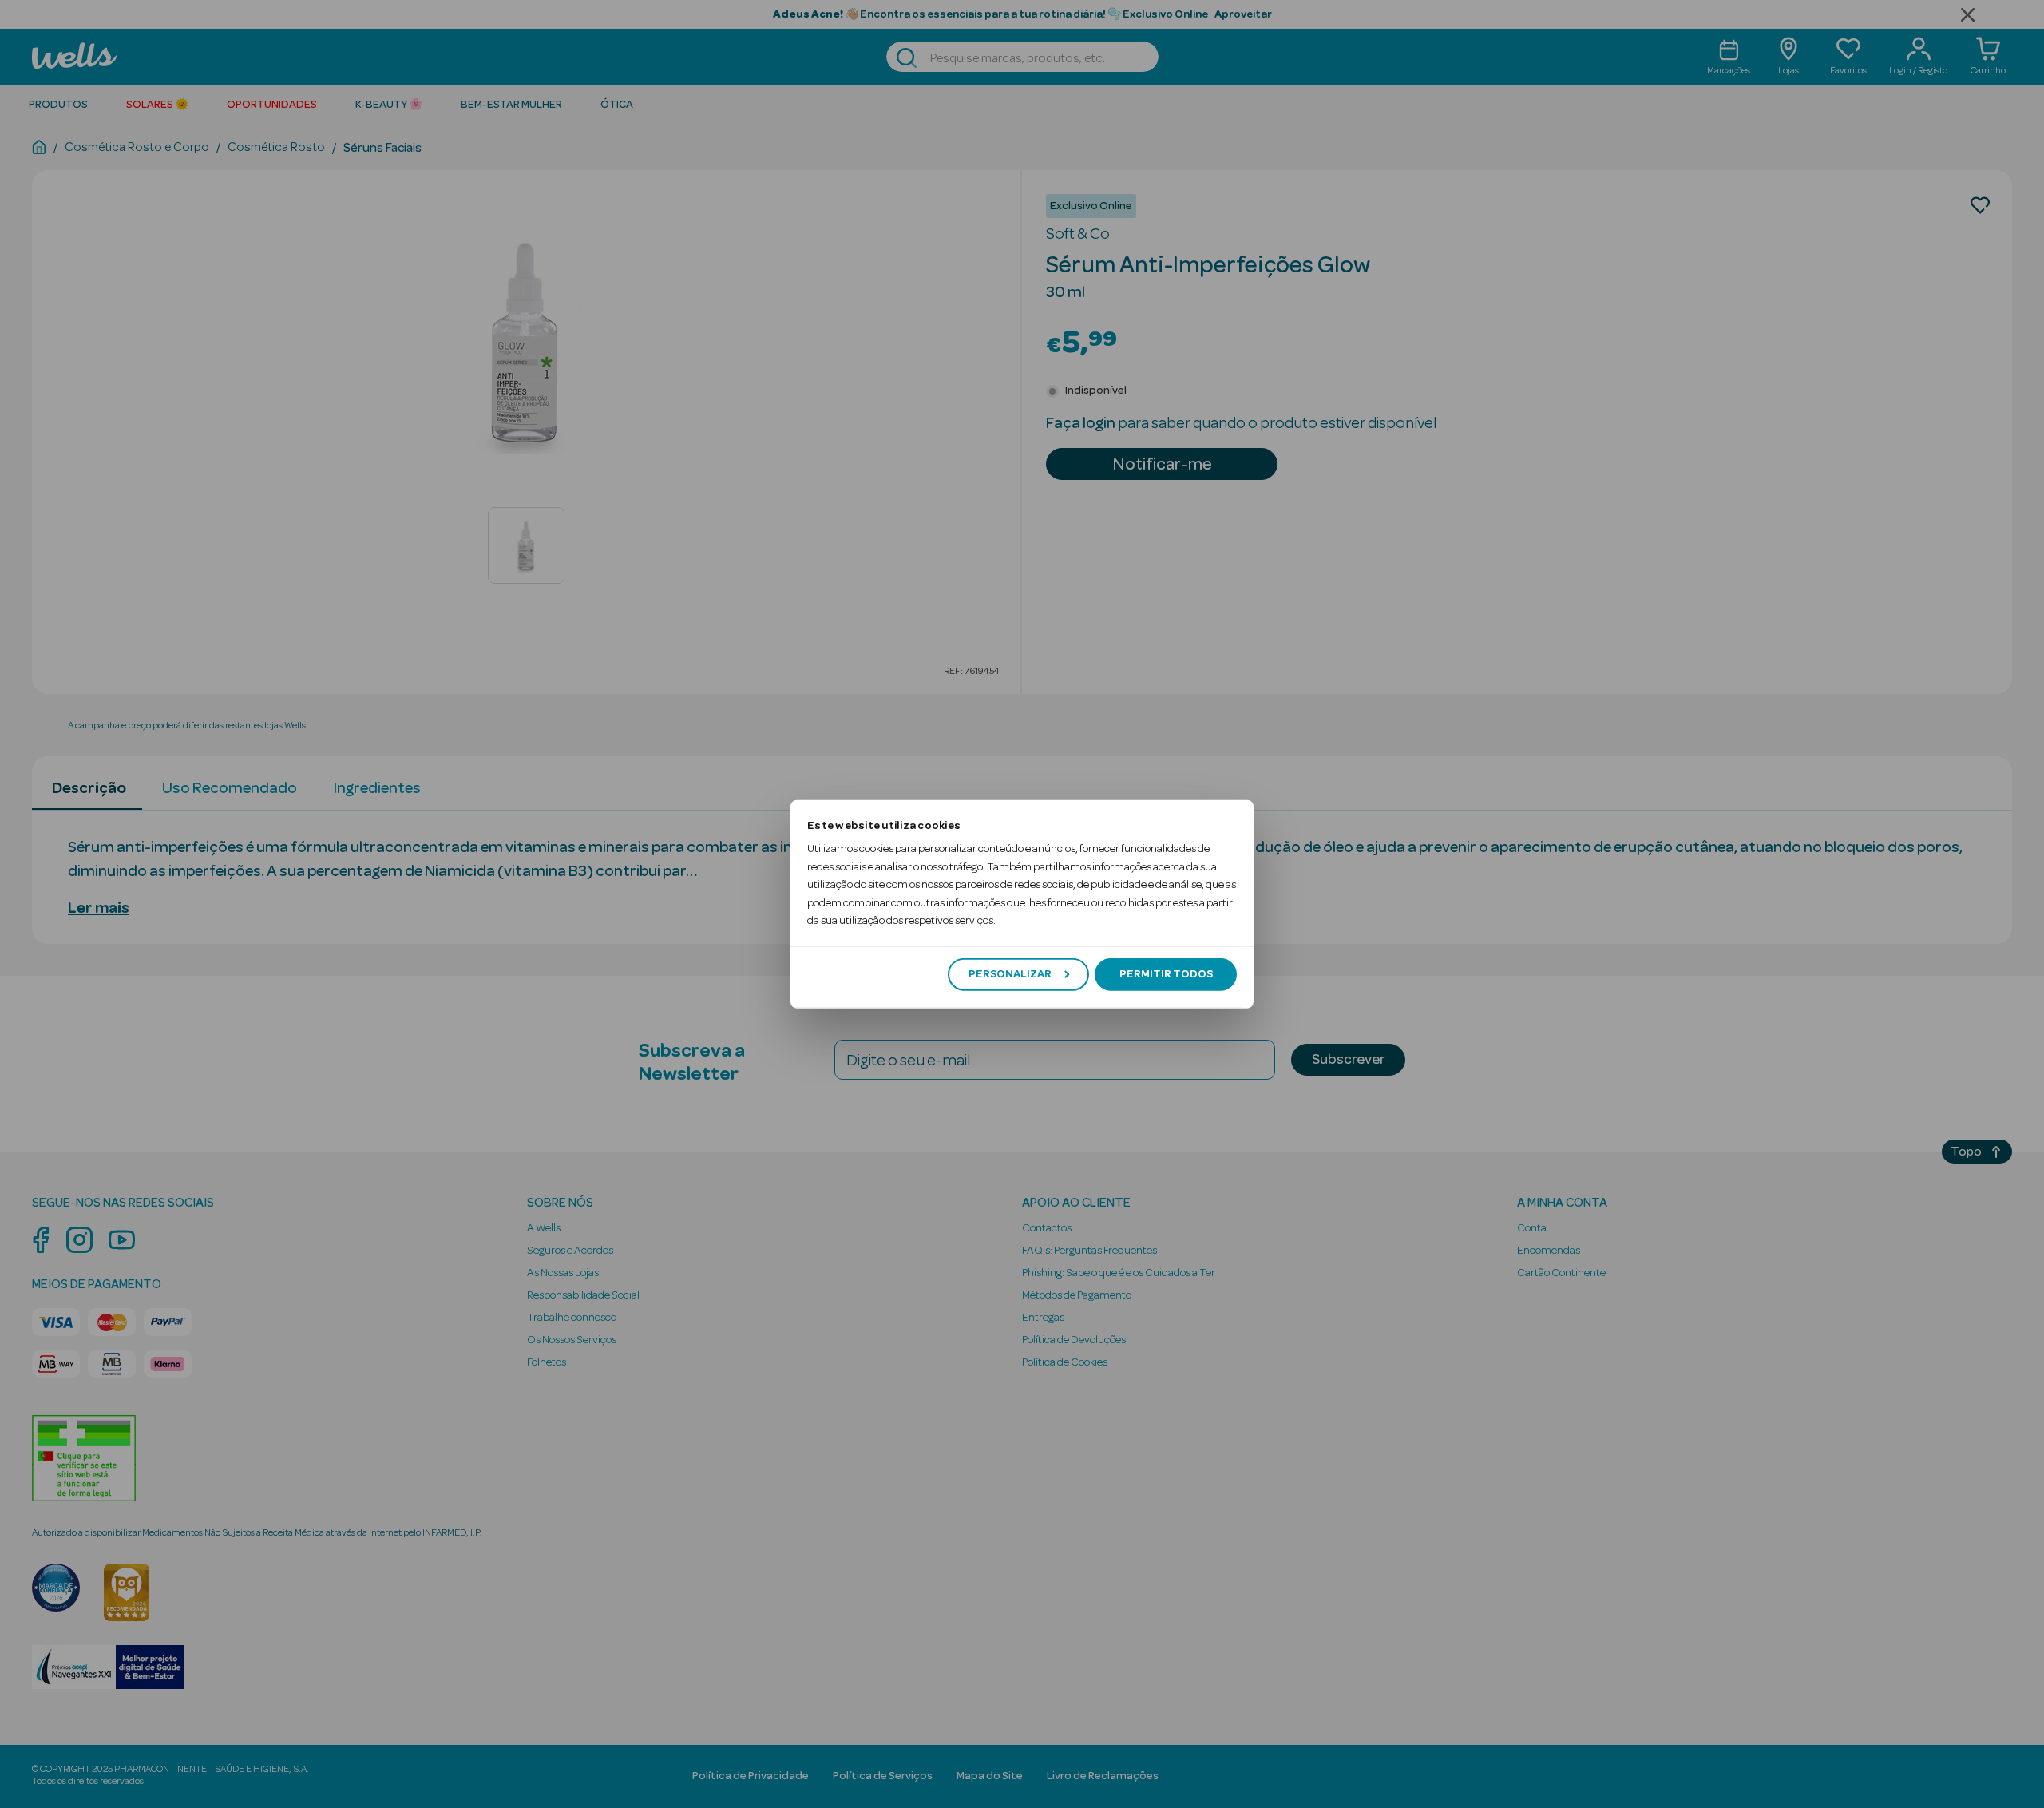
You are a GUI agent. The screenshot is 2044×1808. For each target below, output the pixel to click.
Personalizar (1010, 974)
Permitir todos (1166, 974)
